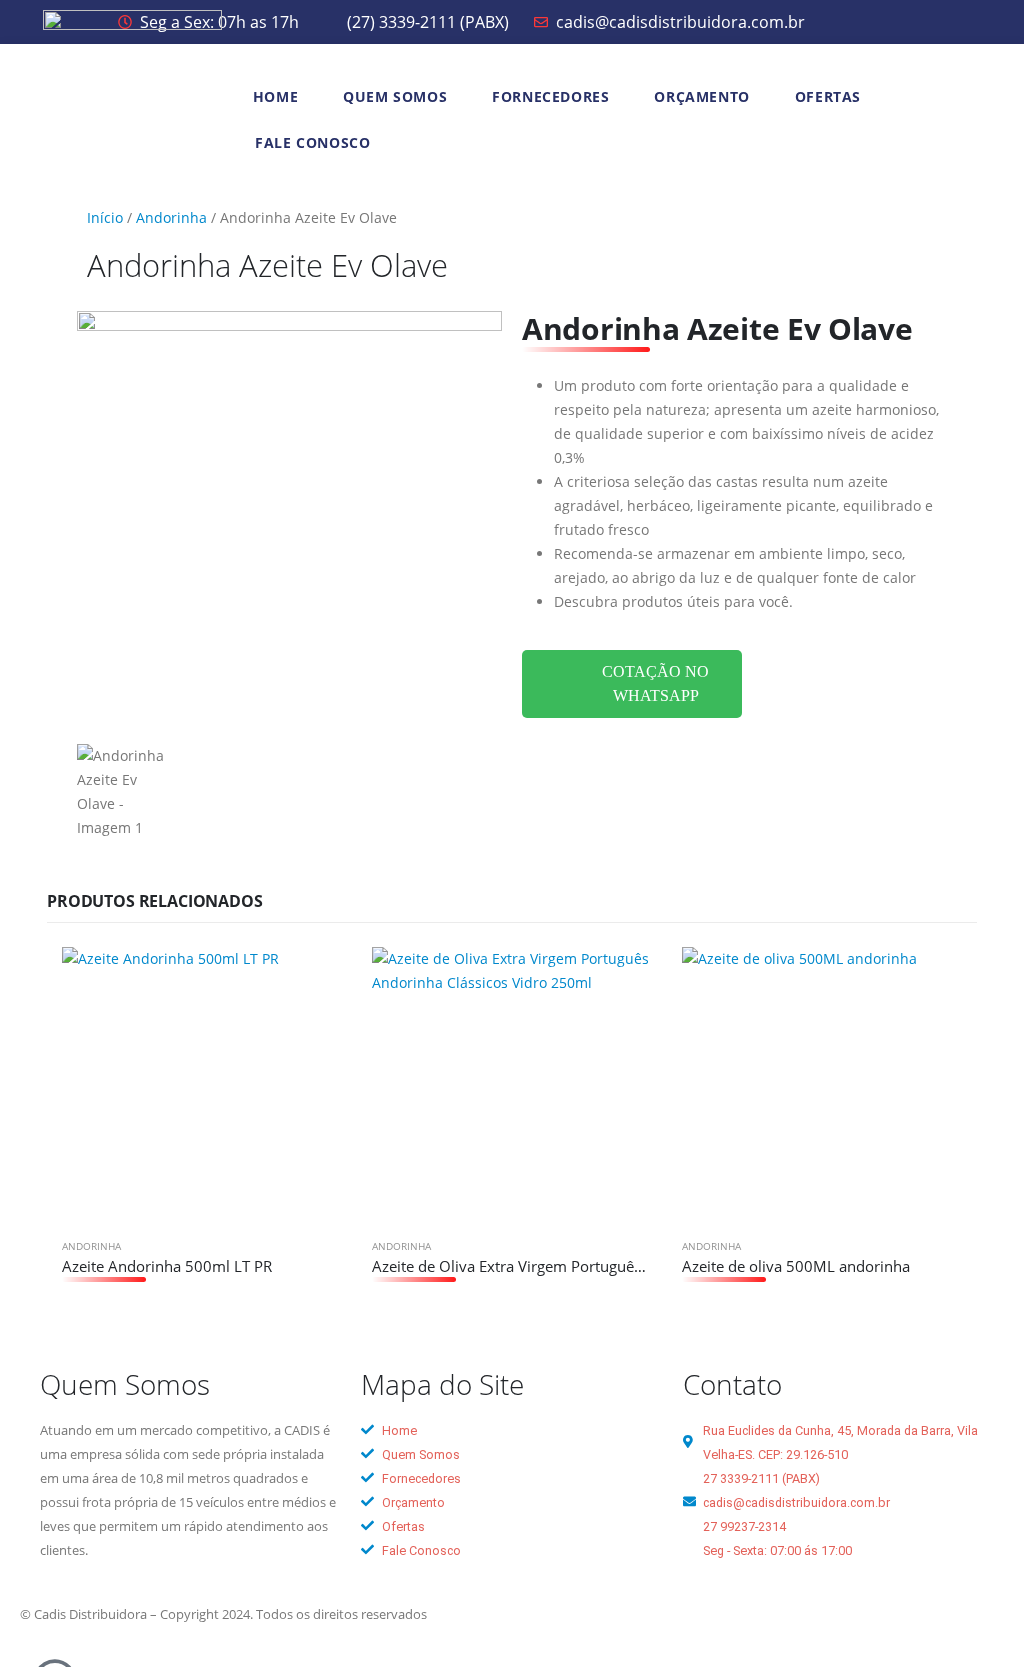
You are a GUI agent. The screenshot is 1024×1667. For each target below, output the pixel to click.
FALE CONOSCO (312, 142)
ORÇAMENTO (701, 96)
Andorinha (171, 217)
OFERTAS (828, 96)
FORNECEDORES (550, 96)
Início (105, 217)
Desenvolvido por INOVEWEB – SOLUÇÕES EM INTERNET (680, 1614)
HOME (275, 96)
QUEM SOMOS (395, 96)
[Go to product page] (202, 1087)
